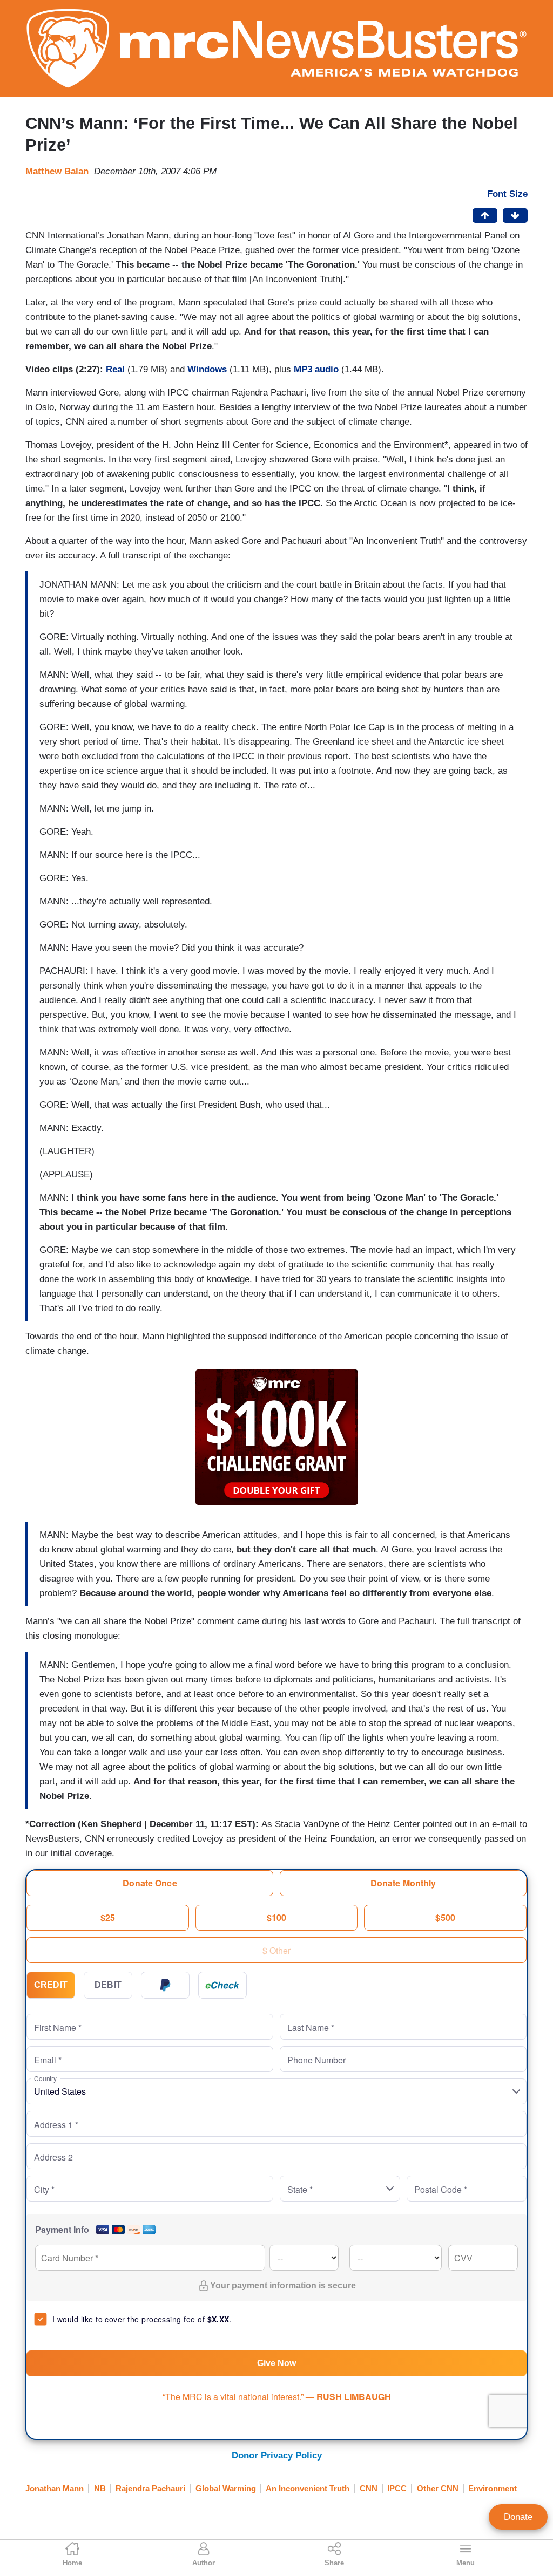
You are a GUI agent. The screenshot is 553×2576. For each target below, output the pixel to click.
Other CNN (438, 2488)
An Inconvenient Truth (308, 2488)
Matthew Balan (57, 171)
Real (117, 369)
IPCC (397, 2488)
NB (100, 2488)
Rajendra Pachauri (150, 2488)
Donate (518, 2517)
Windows (207, 369)
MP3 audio (316, 369)
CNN (369, 2488)
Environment (493, 2488)
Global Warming (226, 2488)
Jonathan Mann (55, 2488)
